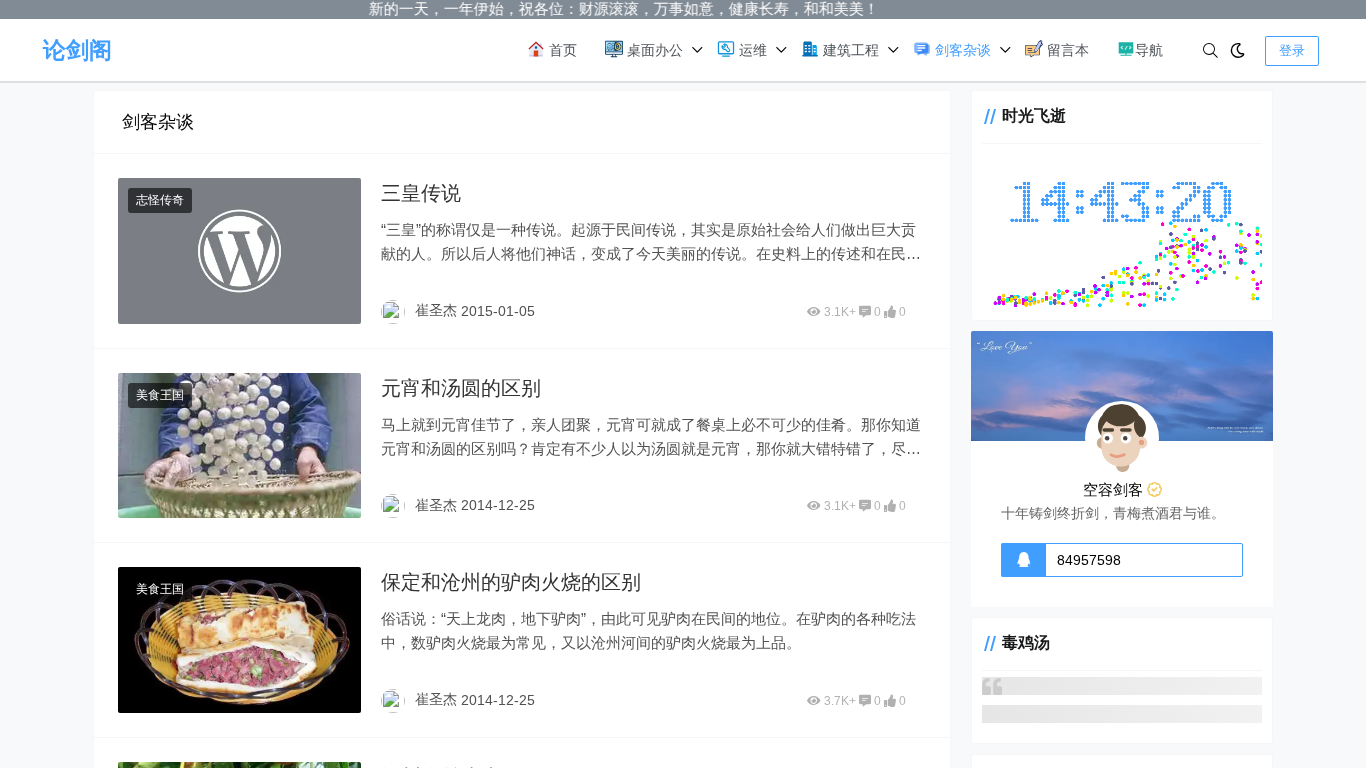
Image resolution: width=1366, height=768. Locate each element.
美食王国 (160, 395)
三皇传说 (421, 193)
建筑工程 (849, 50)
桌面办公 (653, 50)
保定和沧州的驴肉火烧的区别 (511, 582)
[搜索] (1210, 50)
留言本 (1066, 50)
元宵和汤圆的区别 (461, 388)
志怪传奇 (160, 200)
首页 (561, 50)
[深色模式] (1237, 50)
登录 (1292, 50)
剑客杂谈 (961, 50)
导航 (1149, 50)
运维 (751, 50)
